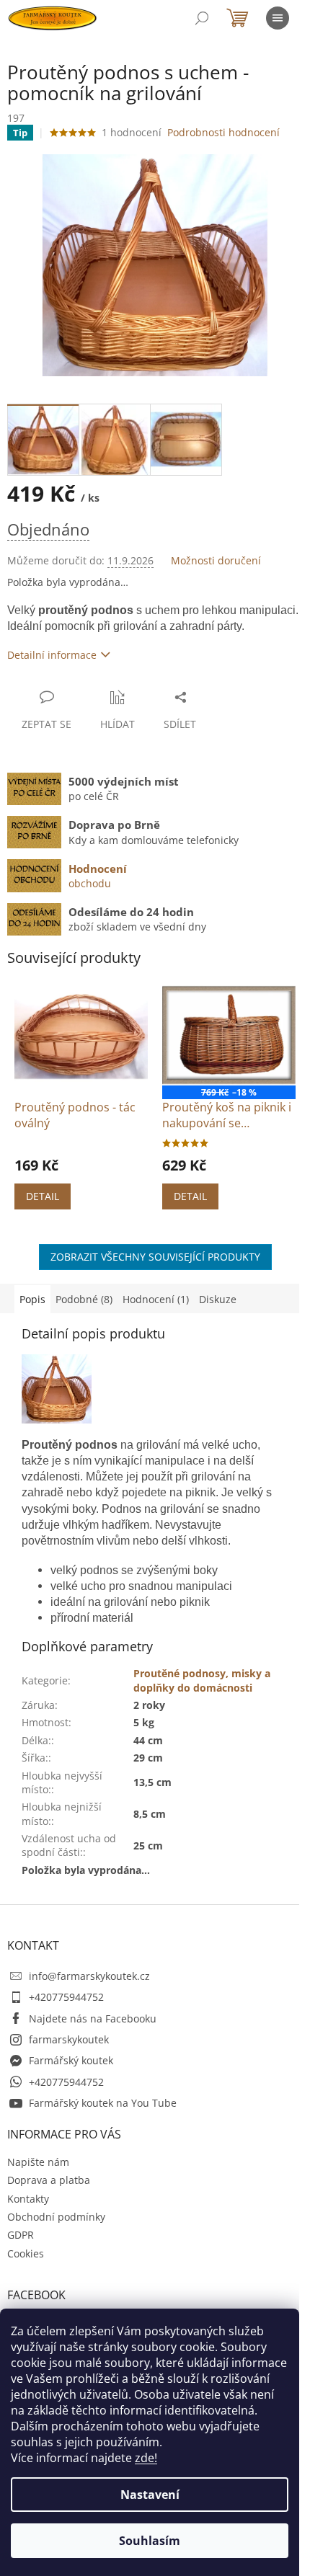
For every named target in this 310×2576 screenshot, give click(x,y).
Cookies (26, 2253)
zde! (146, 2458)
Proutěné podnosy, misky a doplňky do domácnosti (202, 1680)
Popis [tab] (32, 1299)
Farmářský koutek (71, 2060)
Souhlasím (150, 2541)
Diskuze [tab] (218, 1299)
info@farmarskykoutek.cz (89, 1976)
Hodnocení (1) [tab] (156, 1299)
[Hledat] (202, 18)
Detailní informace (52, 655)
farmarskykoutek (69, 2039)
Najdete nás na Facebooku (93, 2018)
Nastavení (150, 2495)
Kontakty (28, 2199)
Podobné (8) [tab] (84, 1299)
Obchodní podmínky (56, 2217)
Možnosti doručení (216, 560)
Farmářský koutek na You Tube (103, 2103)
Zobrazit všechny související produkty (155, 1257)
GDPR (21, 2235)
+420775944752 (66, 1997)
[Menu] (278, 18)
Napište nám (38, 2162)
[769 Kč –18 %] (229, 1035)
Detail (43, 1196)
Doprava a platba (49, 2180)
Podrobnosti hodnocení (223, 132)
